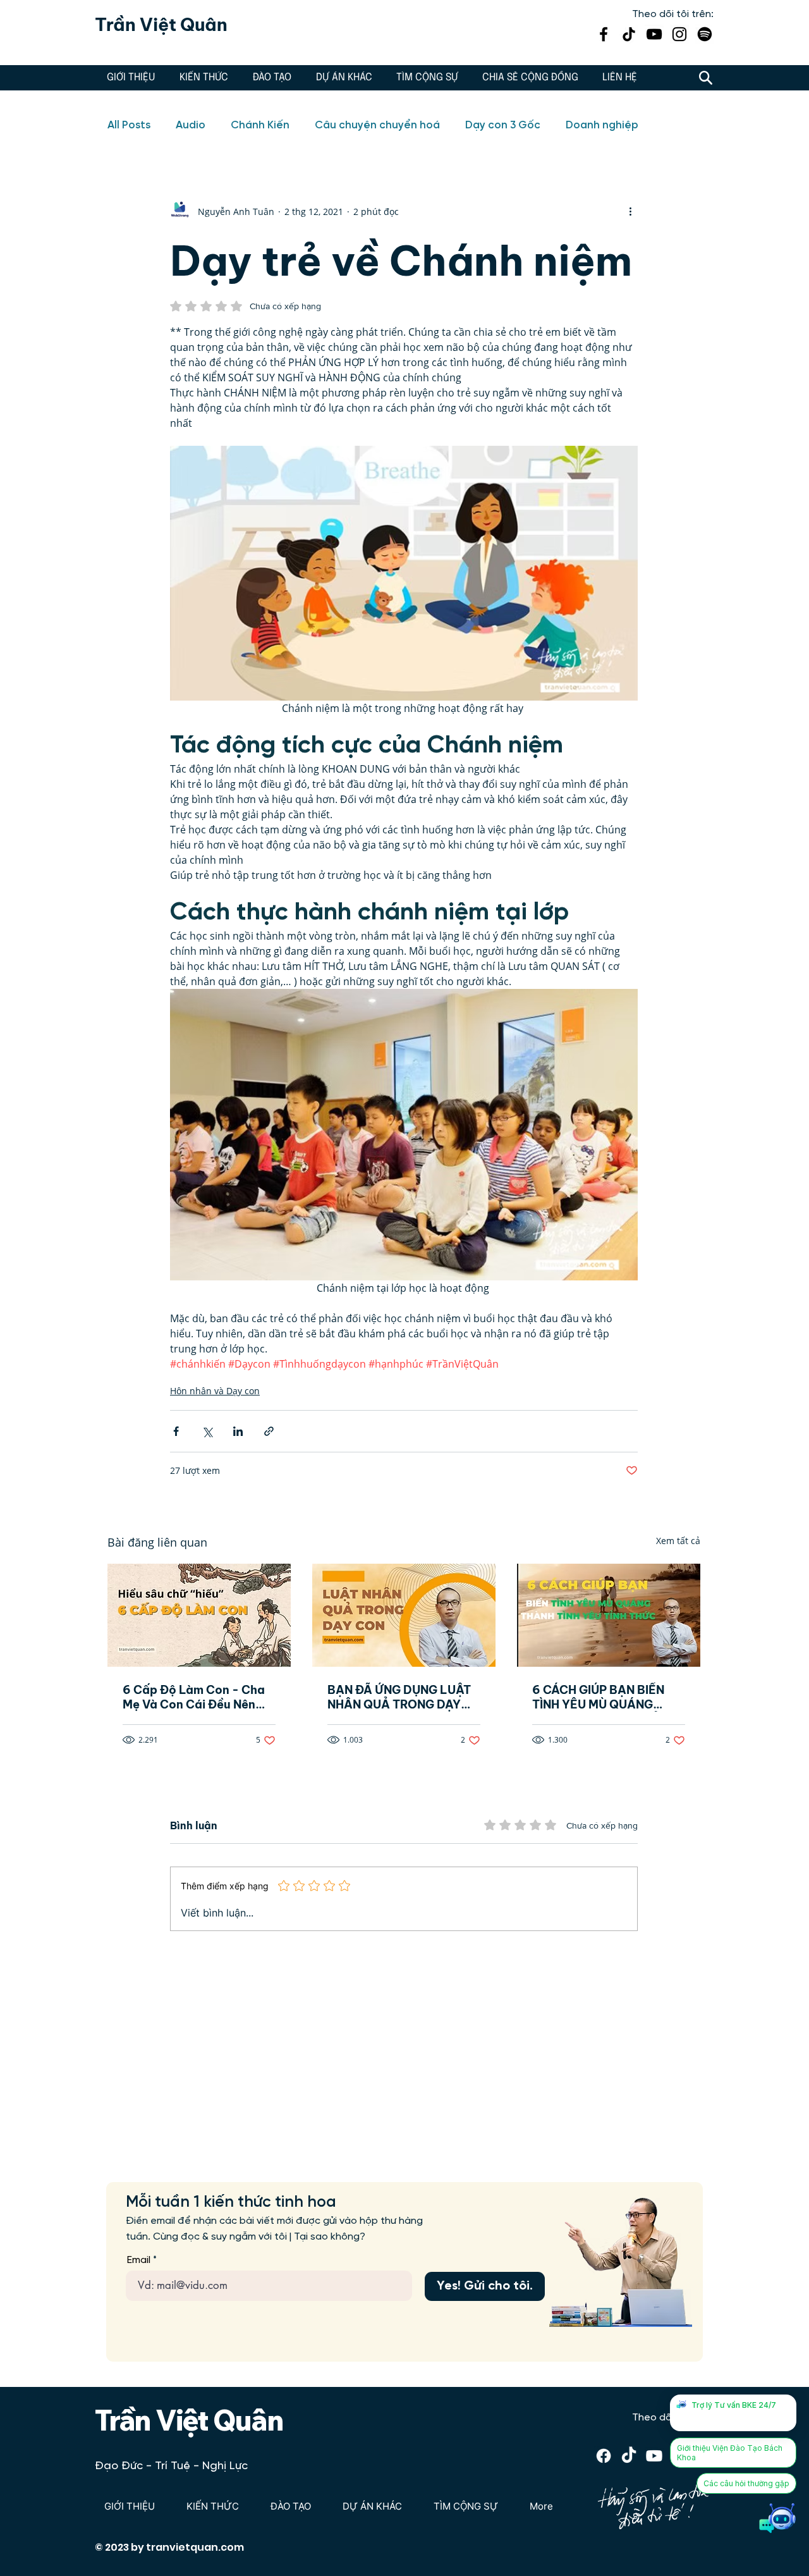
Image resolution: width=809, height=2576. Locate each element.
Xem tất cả (678, 1541)
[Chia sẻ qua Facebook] (176, 1431)
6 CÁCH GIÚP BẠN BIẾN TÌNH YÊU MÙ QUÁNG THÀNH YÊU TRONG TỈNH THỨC (603, 1697)
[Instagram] (679, 34)
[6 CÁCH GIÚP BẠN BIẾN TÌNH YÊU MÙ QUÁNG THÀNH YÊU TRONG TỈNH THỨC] (609, 1615)
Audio (191, 125)
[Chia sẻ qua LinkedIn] (238, 1431)
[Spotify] (705, 34)
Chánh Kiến (260, 125)
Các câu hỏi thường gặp (746, 2483)
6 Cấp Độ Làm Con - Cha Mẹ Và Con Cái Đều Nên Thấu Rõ (194, 1697)
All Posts (129, 125)
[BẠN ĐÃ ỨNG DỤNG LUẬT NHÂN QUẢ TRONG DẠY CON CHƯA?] (404, 1615)
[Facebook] (604, 34)
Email (139, 2260)
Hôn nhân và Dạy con (215, 1391)
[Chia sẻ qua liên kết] (269, 1431)
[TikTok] (629, 34)
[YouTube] (654, 34)
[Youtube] (654, 2456)
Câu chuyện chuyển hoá (377, 125)
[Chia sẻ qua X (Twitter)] (207, 1431)
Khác (579, 125)
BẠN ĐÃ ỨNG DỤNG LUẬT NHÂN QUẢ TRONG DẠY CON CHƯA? (399, 1697)
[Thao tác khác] (630, 211)
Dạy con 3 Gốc (503, 125)
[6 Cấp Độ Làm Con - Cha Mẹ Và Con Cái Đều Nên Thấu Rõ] (199, 1615)
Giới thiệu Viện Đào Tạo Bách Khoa (730, 2453)
